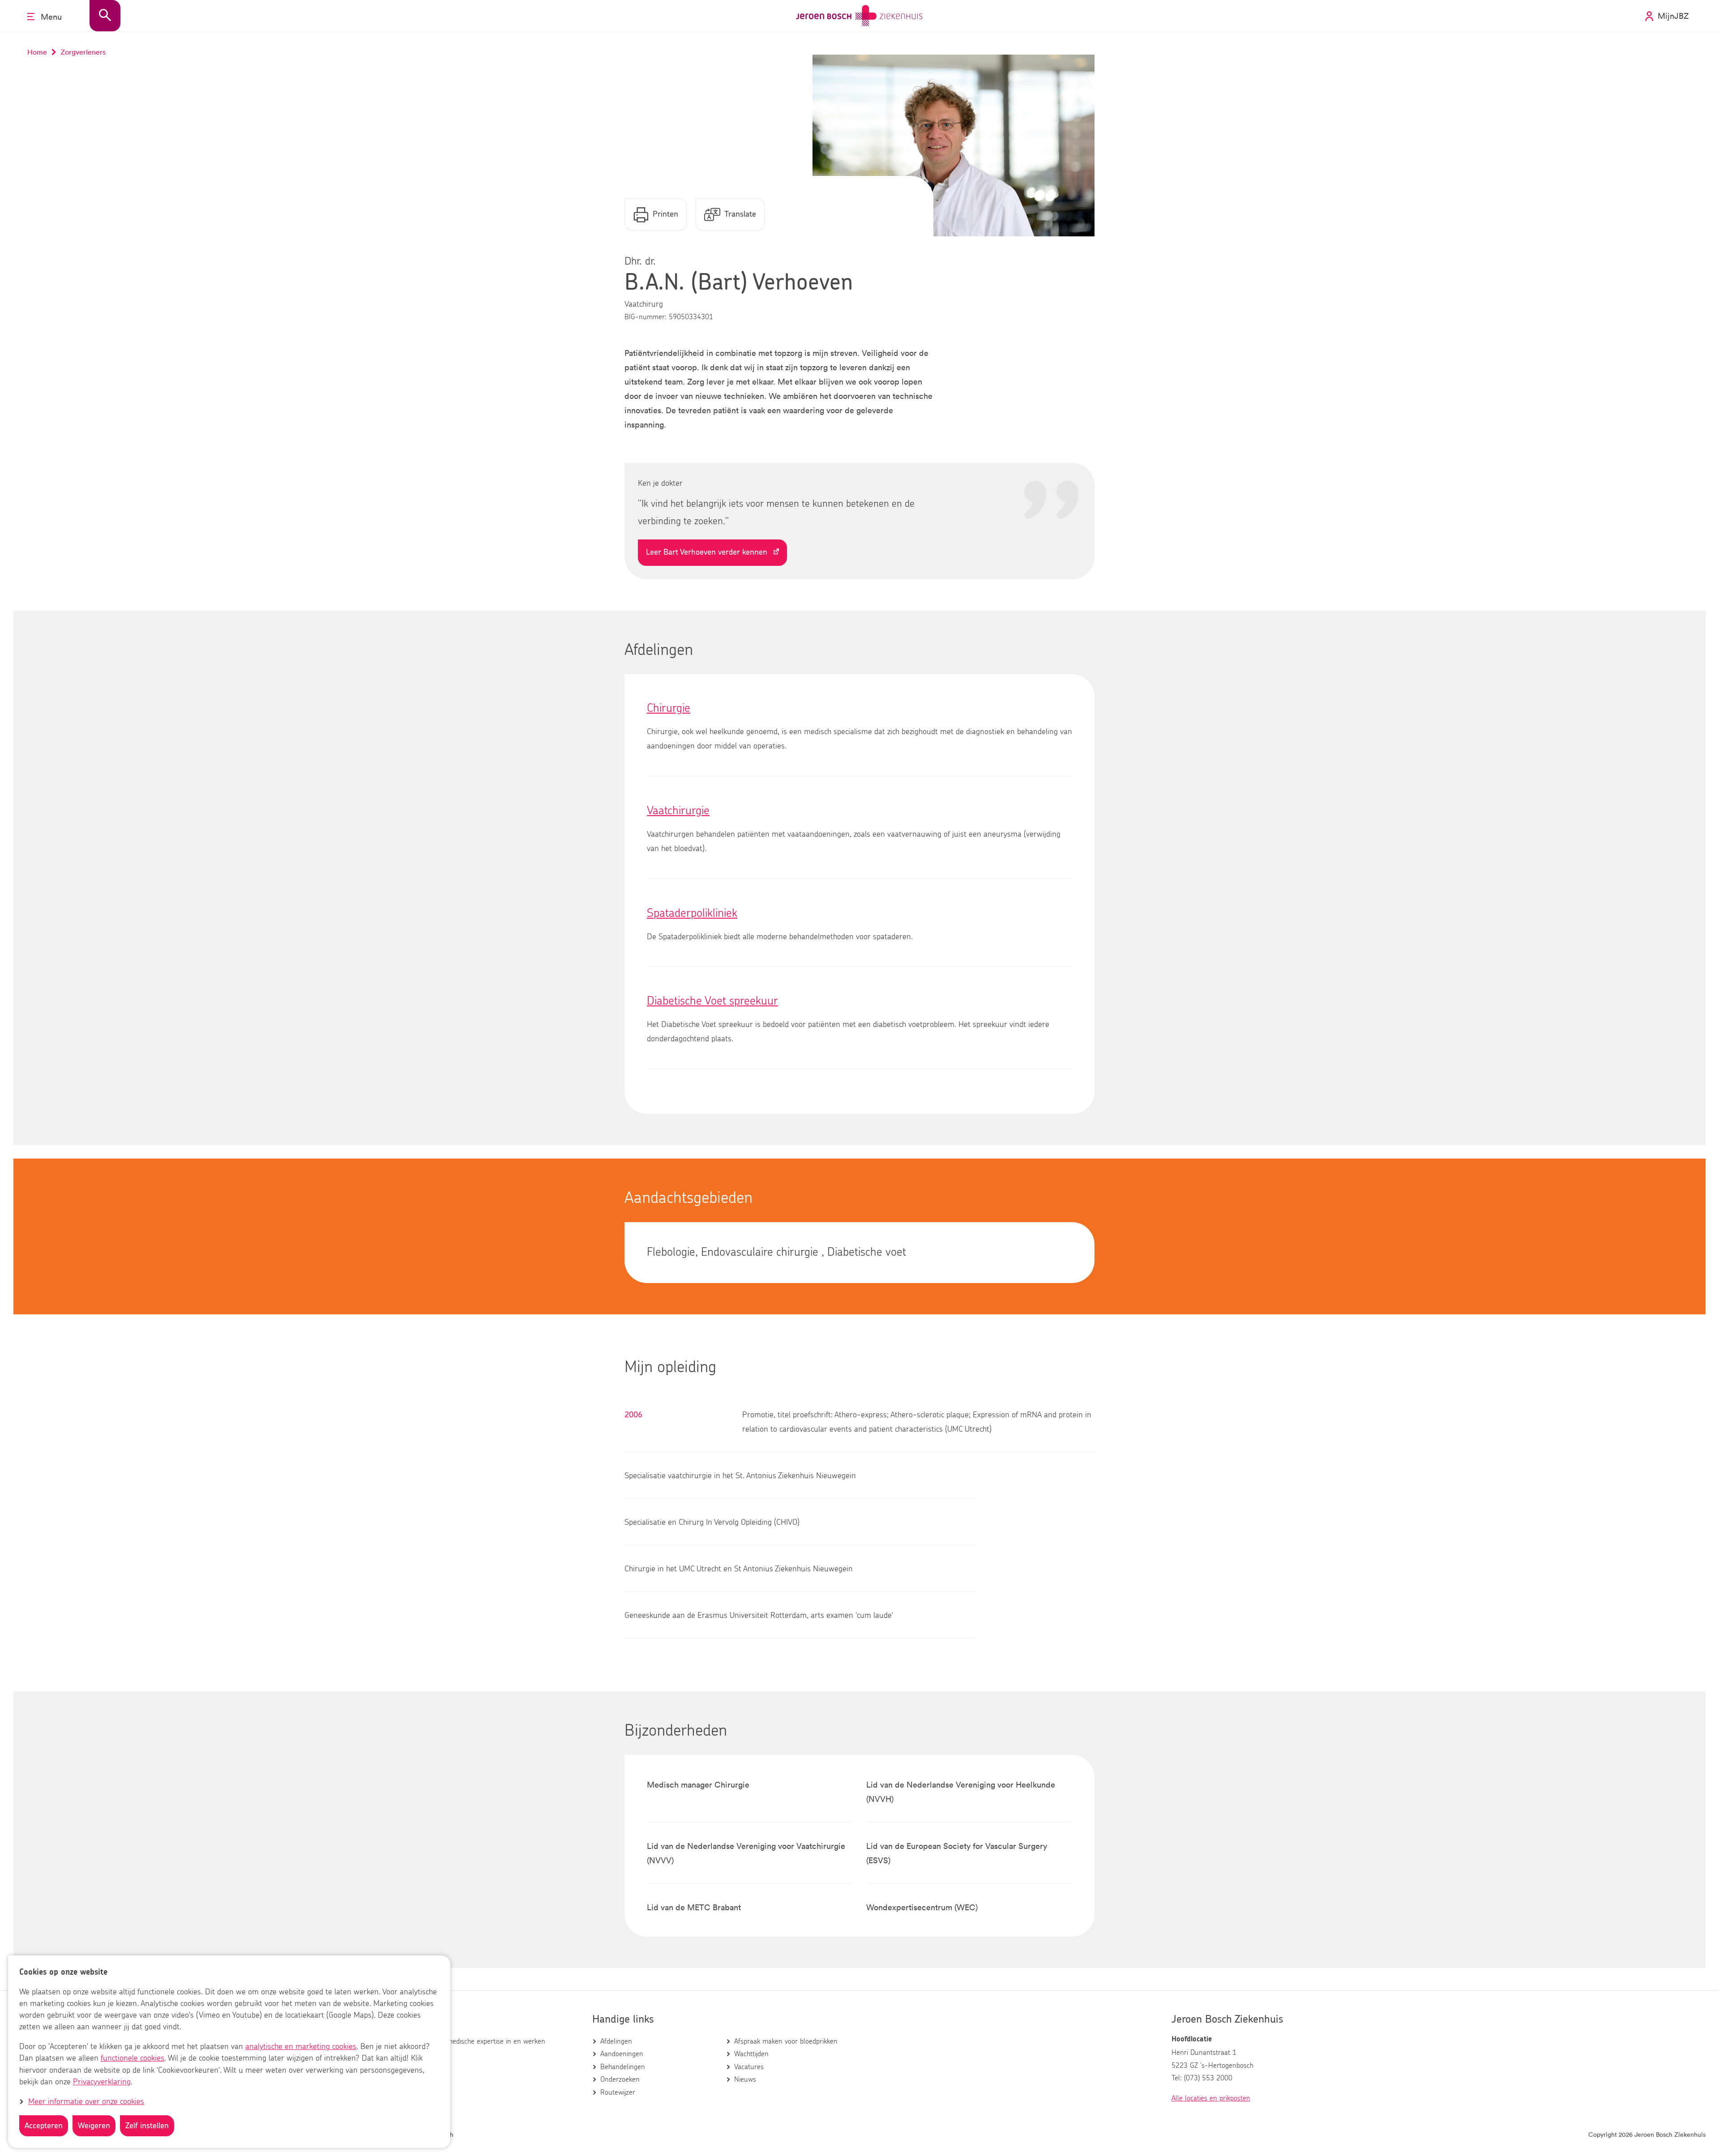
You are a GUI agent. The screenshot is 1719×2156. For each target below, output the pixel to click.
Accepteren (44, 2126)
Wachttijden (751, 2054)
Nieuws (745, 2079)
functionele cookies (133, 2059)
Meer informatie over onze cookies (86, 2102)
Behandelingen (623, 2067)
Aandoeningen (622, 2054)
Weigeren (94, 2126)
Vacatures (749, 2067)
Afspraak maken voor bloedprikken (786, 2041)
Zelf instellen (147, 2126)
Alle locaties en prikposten (1211, 2098)
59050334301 (691, 317)
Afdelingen (616, 2041)
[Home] (859, 16)
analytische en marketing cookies (301, 2047)
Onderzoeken (620, 2079)
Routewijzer (618, 2092)
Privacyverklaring (102, 2082)
